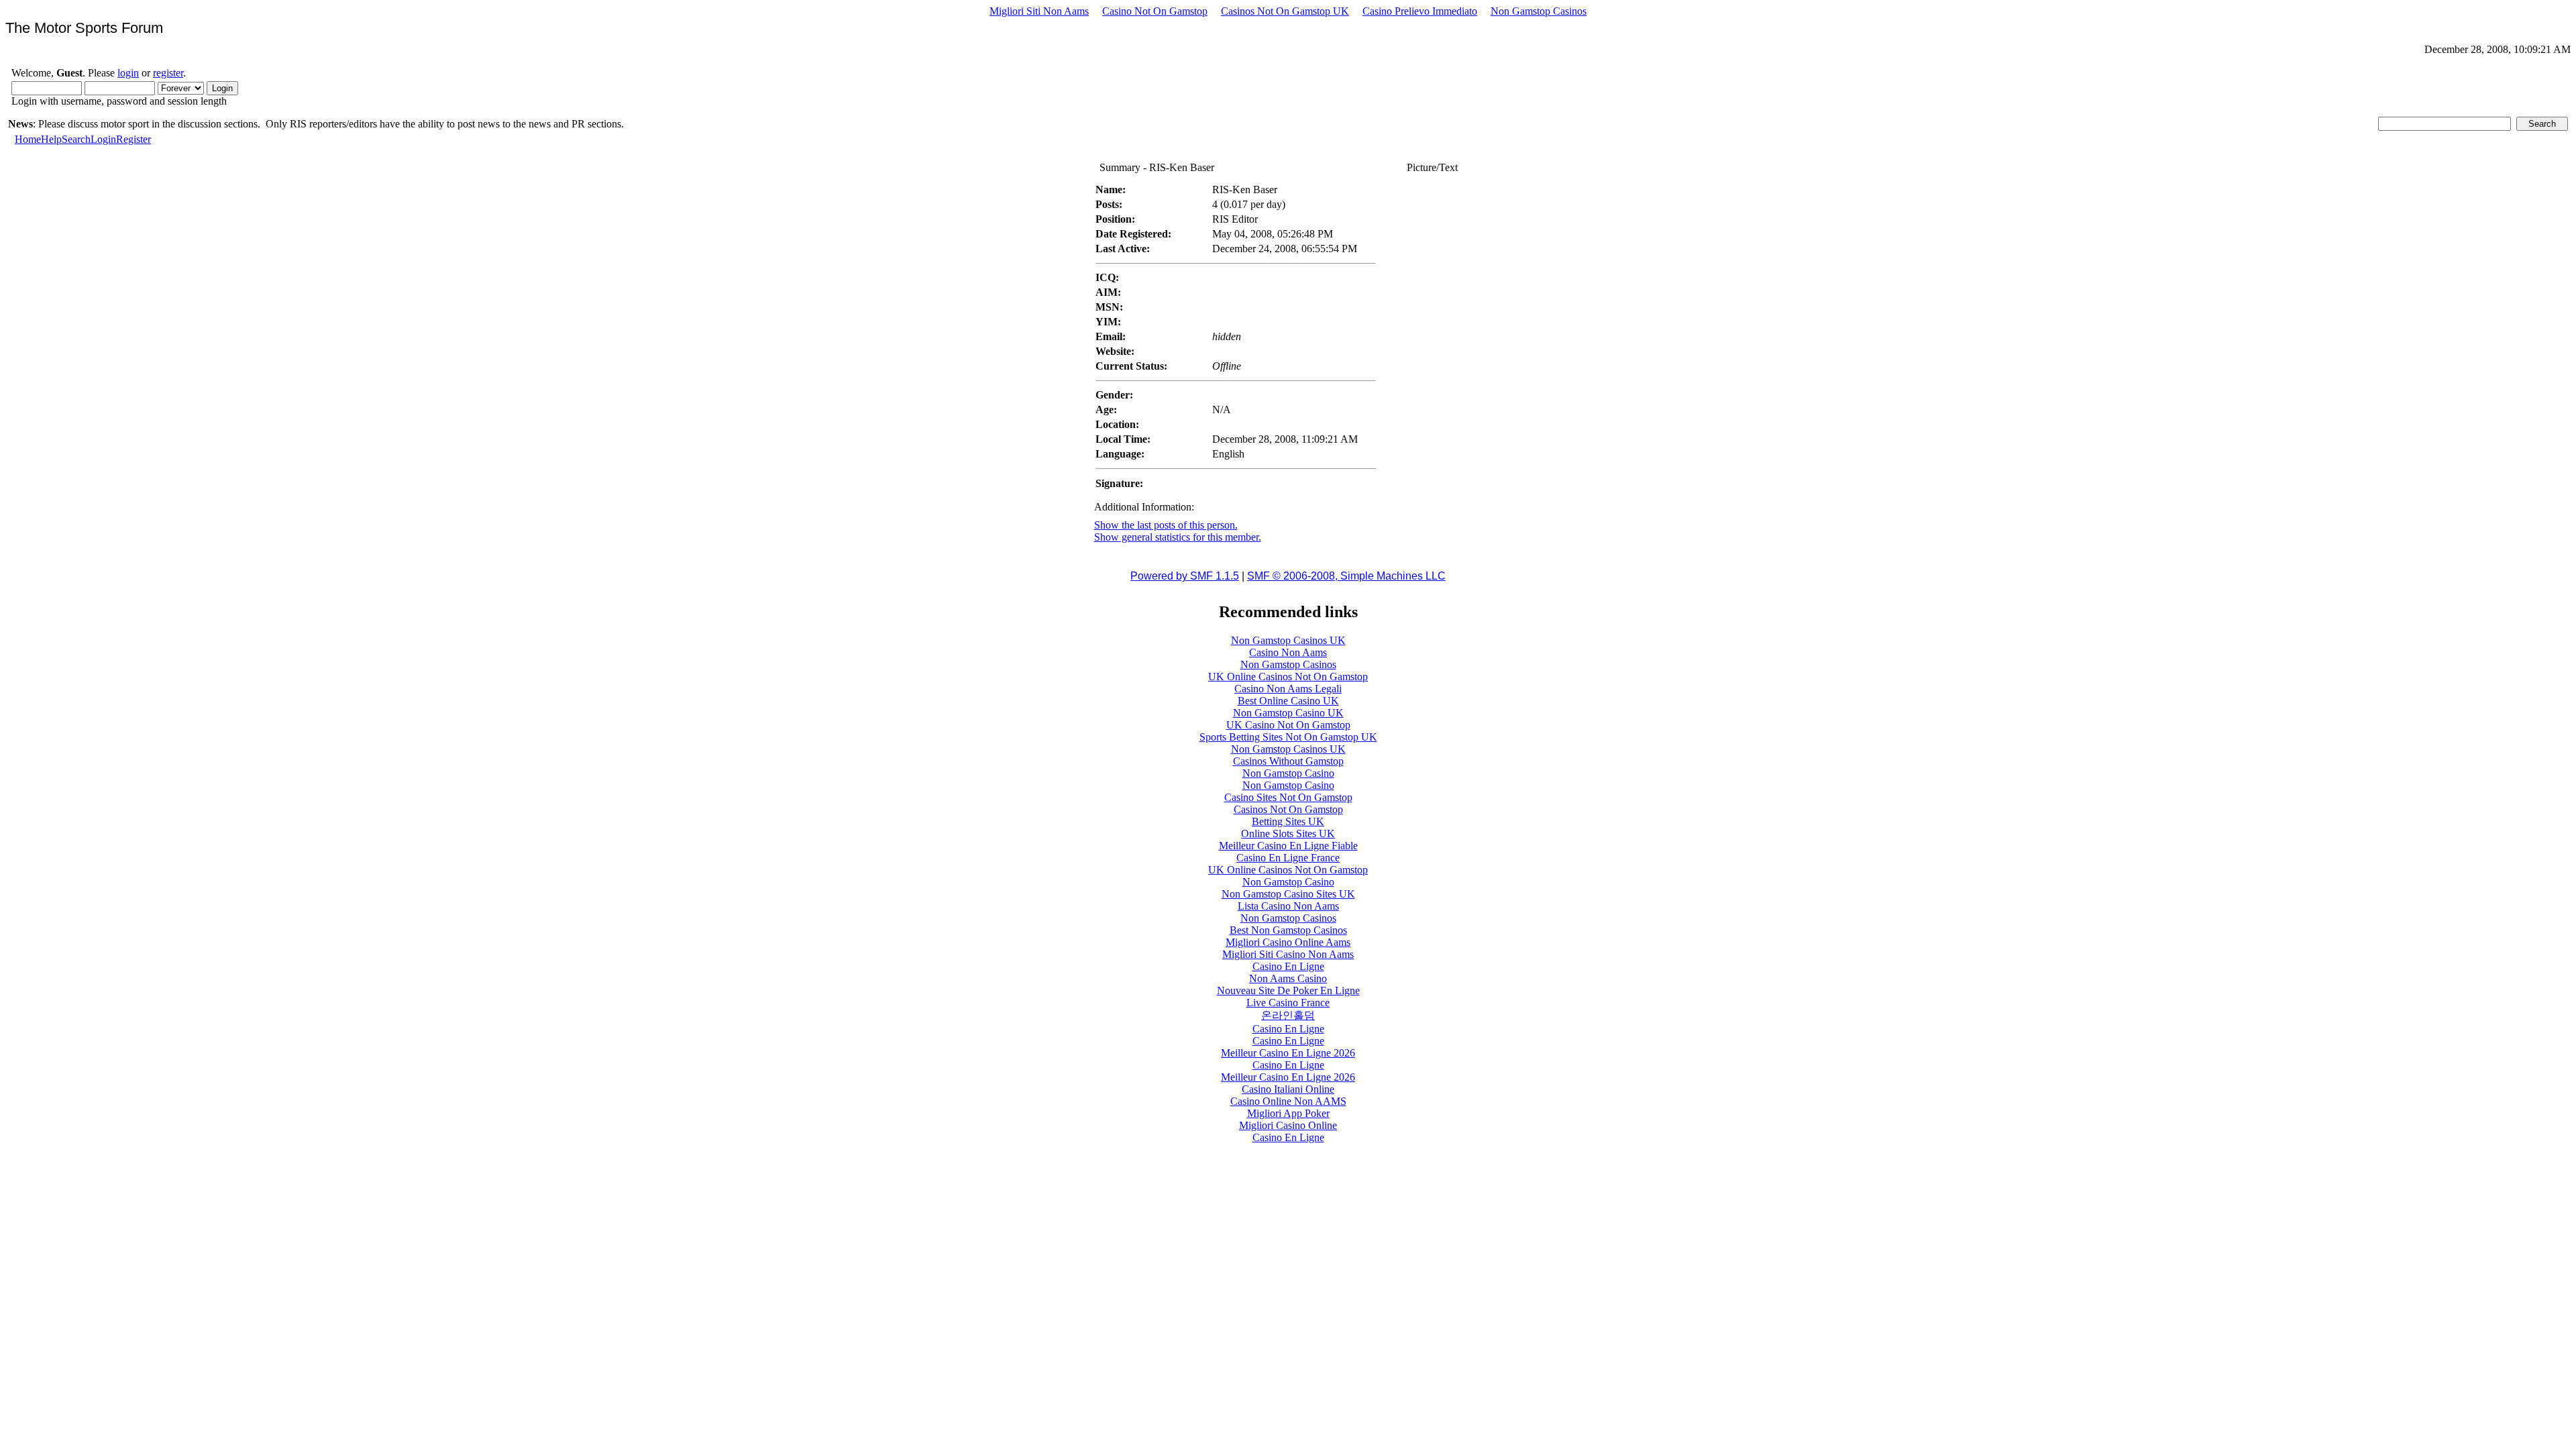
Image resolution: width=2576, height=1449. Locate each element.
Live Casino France (1288, 1003)
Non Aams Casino (1288, 978)
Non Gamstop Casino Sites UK (1288, 894)
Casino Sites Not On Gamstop (1288, 797)
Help (51, 139)
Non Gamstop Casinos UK (1288, 640)
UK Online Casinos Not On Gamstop (1288, 677)
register (168, 73)
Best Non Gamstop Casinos (1288, 930)
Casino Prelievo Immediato (1420, 11)
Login (103, 139)
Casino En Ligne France (1288, 858)
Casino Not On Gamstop (1155, 11)
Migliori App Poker (1288, 1113)
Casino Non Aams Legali (1288, 689)
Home (28, 139)
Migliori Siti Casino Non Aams (1288, 954)
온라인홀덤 (1288, 1015)
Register (133, 139)
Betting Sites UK (1288, 821)
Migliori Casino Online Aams (1288, 942)
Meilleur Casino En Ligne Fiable (1288, 846)
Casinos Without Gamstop (1288, 761)
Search (76, 139)
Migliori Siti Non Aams (1039, 11)
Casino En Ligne (1288, 966)
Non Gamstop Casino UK (1288, 713)
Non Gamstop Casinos (1539, 11)
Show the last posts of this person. (1166, 525)
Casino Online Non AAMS (1288, 1101)
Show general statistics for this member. (1178, 537)
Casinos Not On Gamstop (1288, 809)
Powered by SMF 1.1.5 (1185, 576)
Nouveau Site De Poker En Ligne (1288, 990)
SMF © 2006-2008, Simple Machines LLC (1346, 576)
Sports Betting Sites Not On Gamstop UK (1288, 737)
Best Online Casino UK (1288, 701)
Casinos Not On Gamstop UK (1285, 11)
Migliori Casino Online (1288, 1125)
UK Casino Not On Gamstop (1288, 725)
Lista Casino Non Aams (1288, 906)
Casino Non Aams (1288, 652)
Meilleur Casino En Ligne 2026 (1288, 1053)
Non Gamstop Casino (1288, 773)
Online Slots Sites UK (1288, 834)
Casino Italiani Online (1288, 1089)
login (128, 73)
